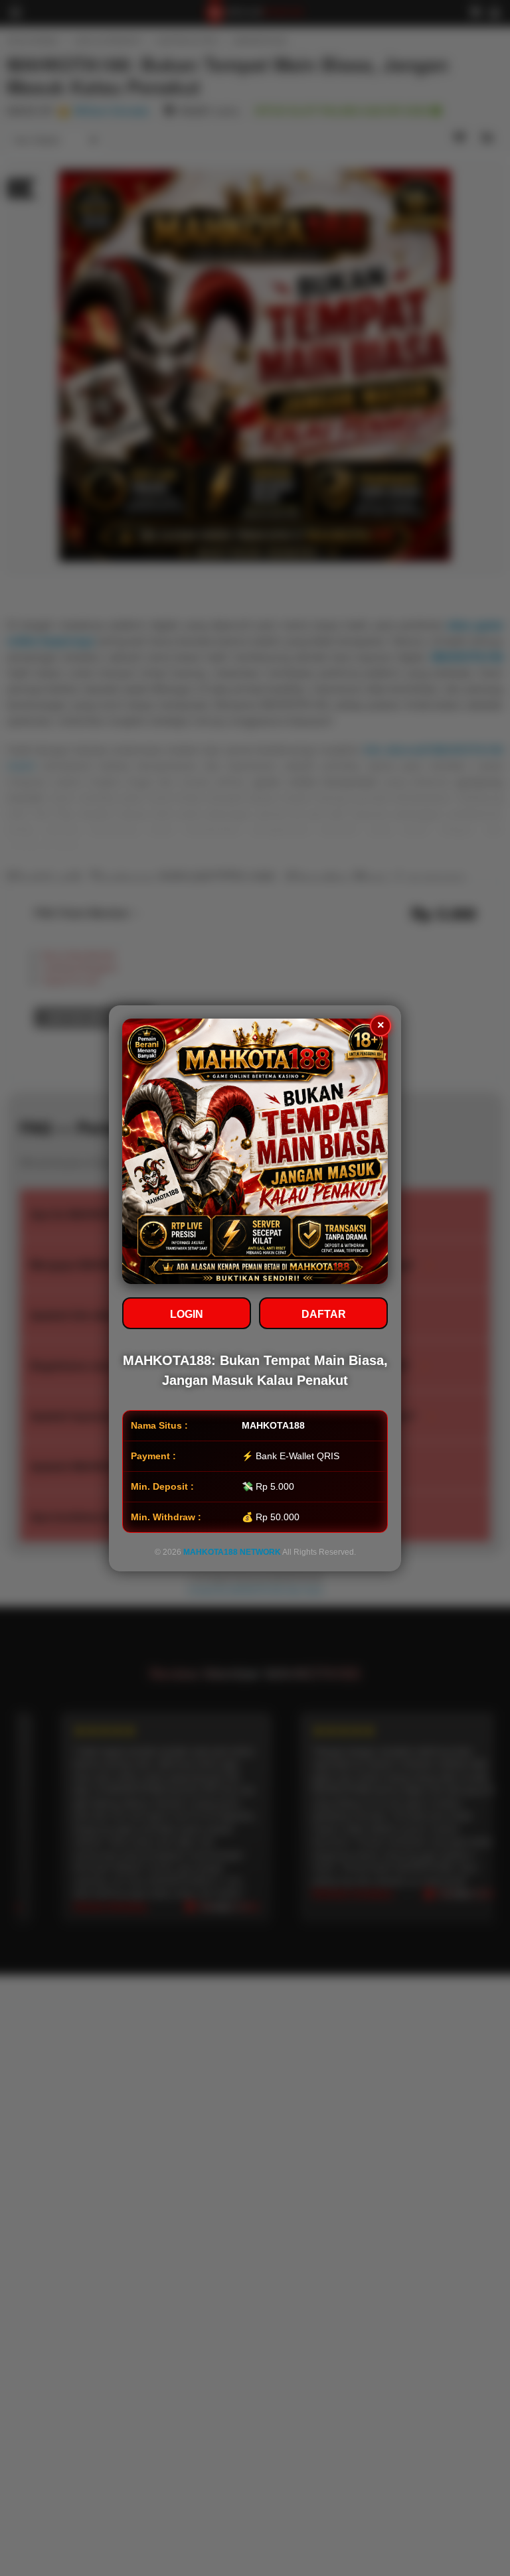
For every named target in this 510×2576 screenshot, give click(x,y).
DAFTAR (324, 1314)
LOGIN (187, 1314)
